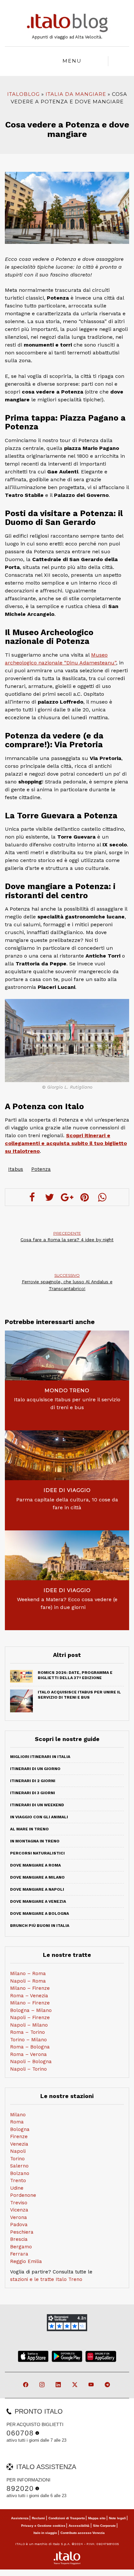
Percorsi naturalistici (37, 1853)
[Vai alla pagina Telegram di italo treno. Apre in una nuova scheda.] (108, 2385)
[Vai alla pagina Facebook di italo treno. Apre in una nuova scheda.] (26, 2385)
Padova (19, 2225)
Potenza (41, 1169)
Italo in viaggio (45, 2533)
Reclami (38, 2518)
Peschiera (22, 2232)
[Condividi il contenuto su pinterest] (85, 1197)
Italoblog (23, 94)
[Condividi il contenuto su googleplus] (67, 1197)
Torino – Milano (28, 2040)
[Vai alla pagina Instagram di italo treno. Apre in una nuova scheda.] (42, 2385)
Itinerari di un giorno (35, 1769)
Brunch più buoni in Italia (40, 1926)
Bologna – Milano (31, 2010)
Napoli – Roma (28, 1981)
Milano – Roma (28, 1973)
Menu (72, 61)
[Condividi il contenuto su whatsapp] (102, 1197)
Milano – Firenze (30, 1988)
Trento (18, 2181)
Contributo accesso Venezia (83, 2533)
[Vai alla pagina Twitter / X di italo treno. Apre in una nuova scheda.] (75, 2385)
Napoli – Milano (29, 2025)
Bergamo (21, 2247)
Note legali (117, 2518)
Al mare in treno (29, 1829)
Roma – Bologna (30, 2047)
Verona (19, 2217)
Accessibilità (79, 2526)
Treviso (19, 2203)
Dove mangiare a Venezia (38, 1901)
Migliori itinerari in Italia (40, 1757)
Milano (18, 2115)
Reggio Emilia (26, 2261)
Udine (17, 2188)
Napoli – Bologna (31, 2062)
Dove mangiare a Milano (37, 1877)
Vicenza (19, 2210)
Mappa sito (97, 2518)
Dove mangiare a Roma (35, 1865)
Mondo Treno (67, 1390)
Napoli (18, 2151)
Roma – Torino (27, 2032)
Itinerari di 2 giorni (33, 1781)
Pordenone (23, 2195)
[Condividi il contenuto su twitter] (49, 1197)
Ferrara (19, 2254)
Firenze (19, 2137)
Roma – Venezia (29, 1996)
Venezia (19, 2144)
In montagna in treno (35, 1841)
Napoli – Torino (28, 2069)
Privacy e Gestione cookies (43, 2526)
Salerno (19, 2166)
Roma (17, 2122)
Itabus (16, 1169)
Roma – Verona (28, 2054)
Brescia (19, 2239)
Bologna (20, 2129)
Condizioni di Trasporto (67, 2518)
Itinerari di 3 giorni (33, 1793)
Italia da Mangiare (76, 94)
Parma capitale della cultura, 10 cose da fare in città (67, 1504)
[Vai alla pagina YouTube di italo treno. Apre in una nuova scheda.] (92, 2385)
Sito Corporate (104, 2526)
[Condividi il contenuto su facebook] (32, 1197)
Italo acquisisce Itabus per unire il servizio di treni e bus (67, 1403)
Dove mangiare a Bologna (40, 1913)
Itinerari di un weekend (37, 1805)
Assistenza (20, 2518)
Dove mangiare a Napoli (37, 1889)
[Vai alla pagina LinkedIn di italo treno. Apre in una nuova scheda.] (59, 2385)
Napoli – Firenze (30, 2018)
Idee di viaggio (67, 1490)
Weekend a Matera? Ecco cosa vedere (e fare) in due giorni (67, 1603)
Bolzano (20, 2173)
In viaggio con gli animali (39, 1817)
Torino (17, 2159)
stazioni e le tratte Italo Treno (46, 2279)
